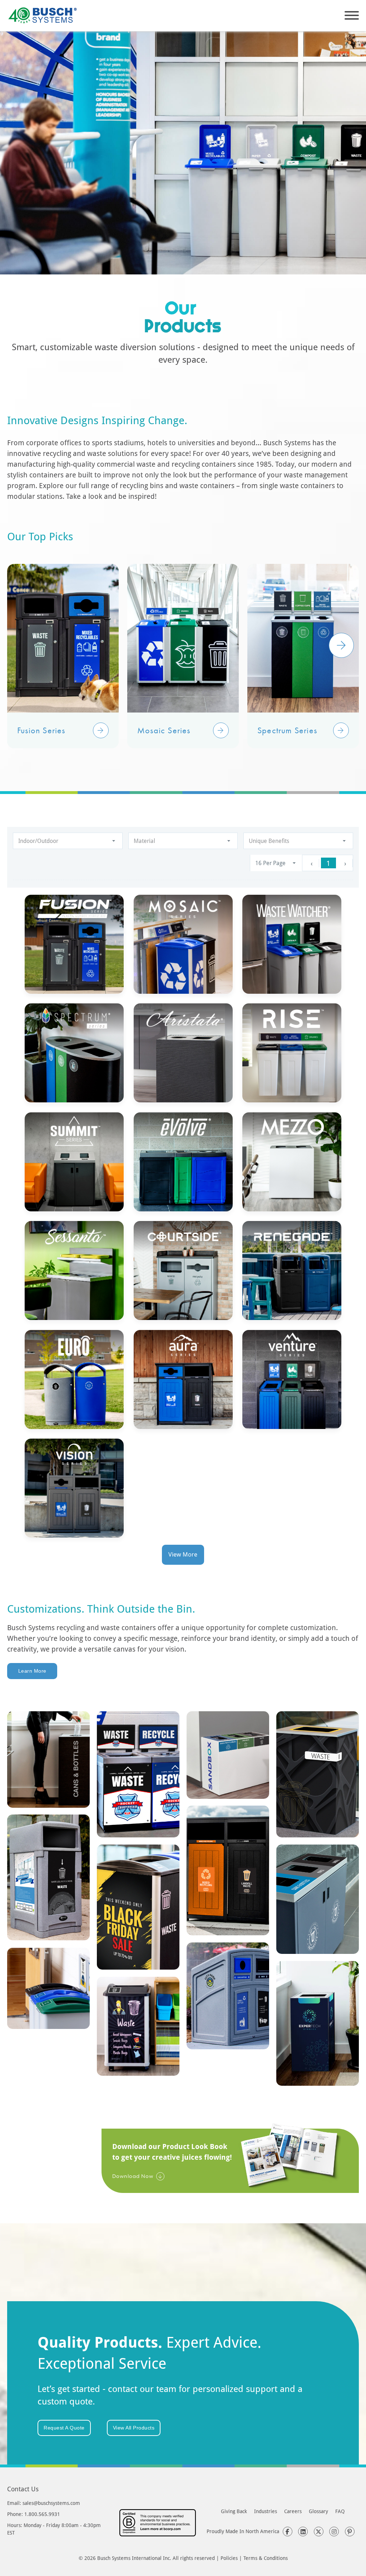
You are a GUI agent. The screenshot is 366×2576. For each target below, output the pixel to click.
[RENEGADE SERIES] (292, 1270)
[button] (101, 730)
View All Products (134, 2428)
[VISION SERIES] (74, 1488)
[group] (63, 656)
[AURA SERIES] (183, 1379)
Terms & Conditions (266, 2558)
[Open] (352, 15)
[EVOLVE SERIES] (183, 1162)
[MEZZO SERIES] (292, 1162)
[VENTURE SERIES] (292, 1379)
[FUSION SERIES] (74, 944)
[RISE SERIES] (292, 1053)
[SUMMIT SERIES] (74, 1162)
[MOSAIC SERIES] (183, 944)
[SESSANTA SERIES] (74, 1270)
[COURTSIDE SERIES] (183, 1270)
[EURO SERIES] (74, 1379)
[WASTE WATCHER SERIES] (292, 944)
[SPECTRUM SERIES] (74, 1053)
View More (183, 1554)
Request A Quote (64, 2428)
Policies (229, 2558)
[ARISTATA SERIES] (183, 1053)
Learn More (32, 1671)
